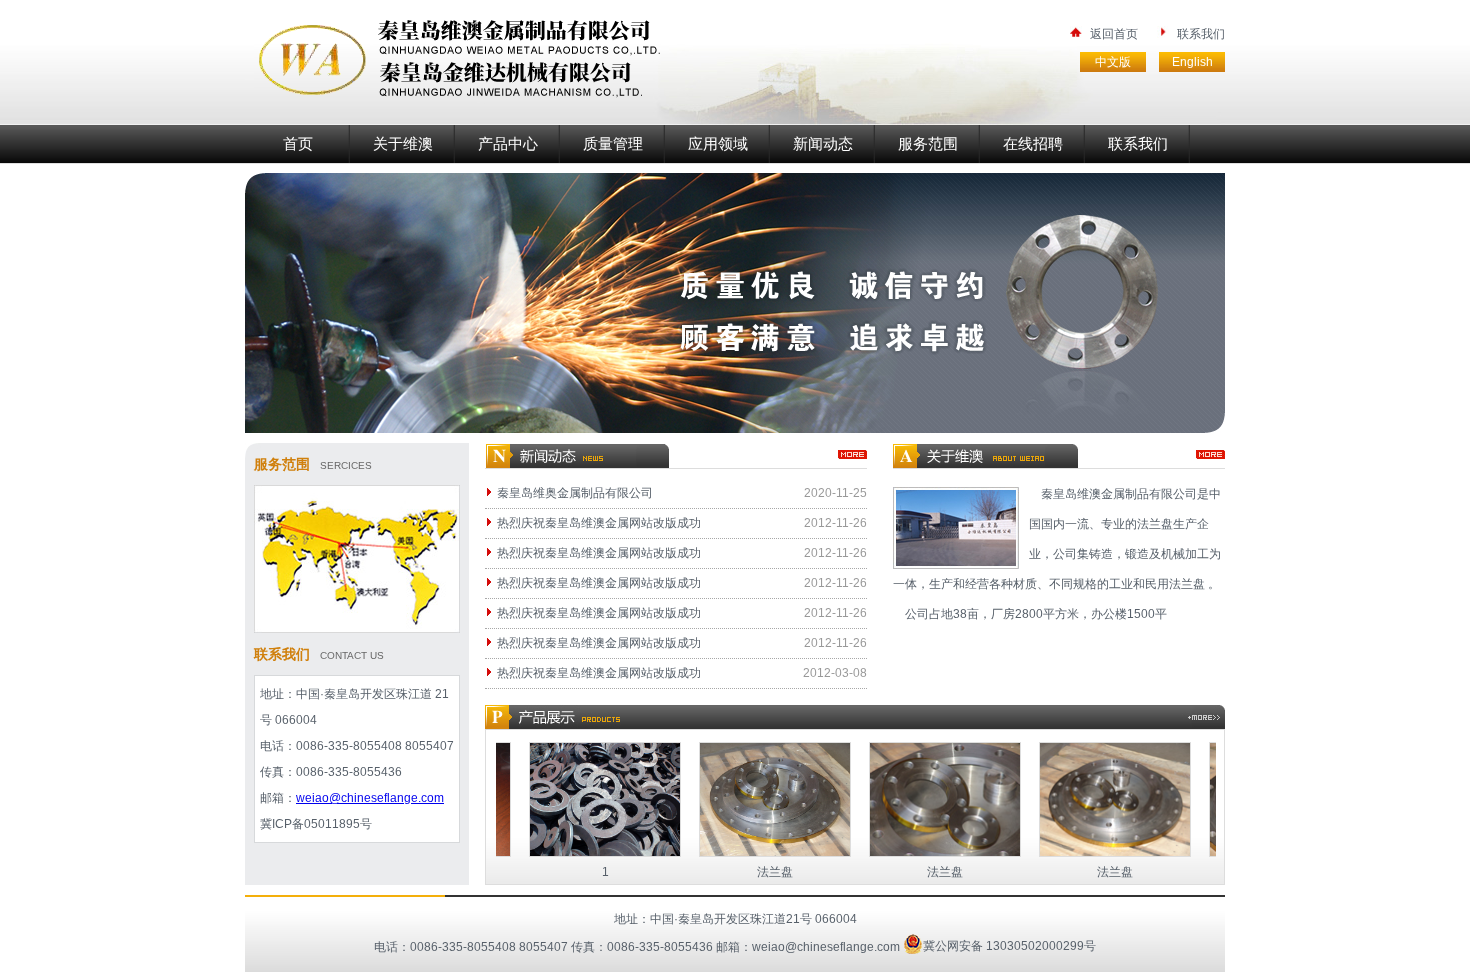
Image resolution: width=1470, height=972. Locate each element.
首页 (298, 143)
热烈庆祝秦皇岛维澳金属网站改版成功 (599, 523)
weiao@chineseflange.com (370, 798)
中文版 (1113, 62)
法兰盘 (747, 872)
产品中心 (508, 143)
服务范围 (928, 143)
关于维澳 (403, 143)
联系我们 (1201, 34)
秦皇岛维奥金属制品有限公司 (575, 493)
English (1192, 62)
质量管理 (613, 143)
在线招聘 (1033, 143)
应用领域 (718, 143)
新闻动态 (823, 143)
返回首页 (1114, 34)
